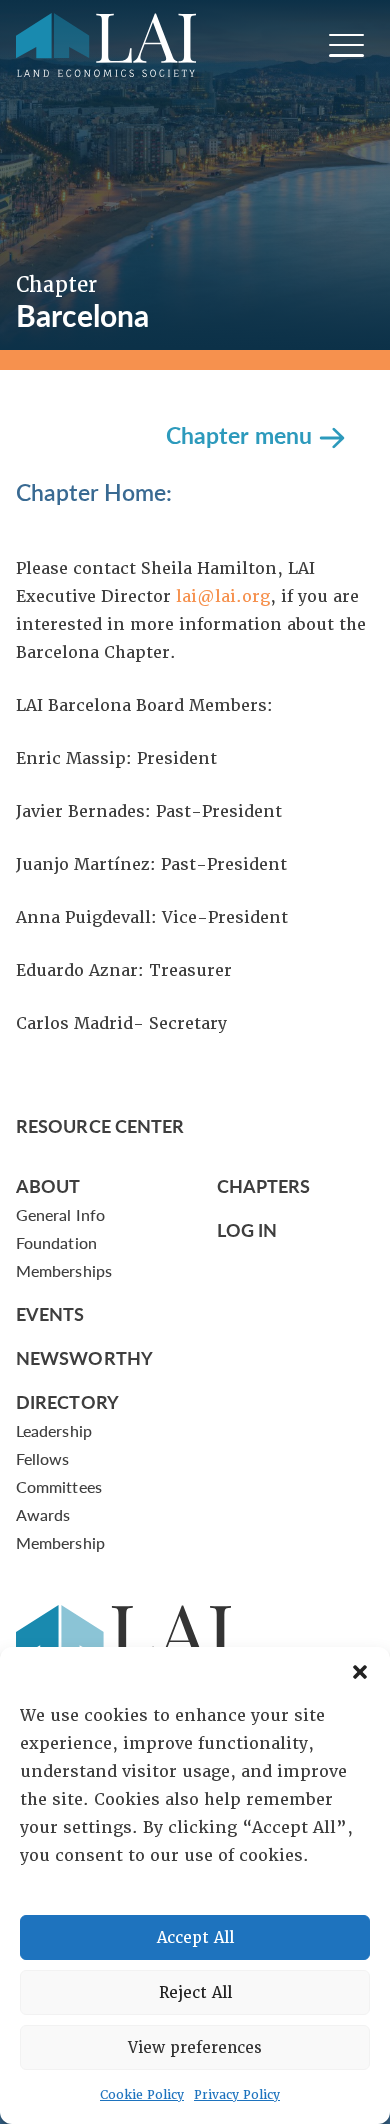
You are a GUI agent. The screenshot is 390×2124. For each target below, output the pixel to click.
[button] (360, 1672)
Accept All (195, 1938)
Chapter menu (239, 433)
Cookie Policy (142, 2095)
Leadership (54, 1430)
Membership (60, 1542)
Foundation (56, 1242)
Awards (43, 1514)
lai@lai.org (223, 596)
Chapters (264, 1185)
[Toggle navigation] (346, 45)
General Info (60, 1214)
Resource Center (100, 1125)
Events (50, 1313)
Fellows (43, 1458)
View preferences (195, 2048)
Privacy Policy (237, 2095)
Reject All (195, 1993)
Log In (247, 1229)
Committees (59, 1486)
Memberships (64, 1270)
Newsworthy (84, 1357)
